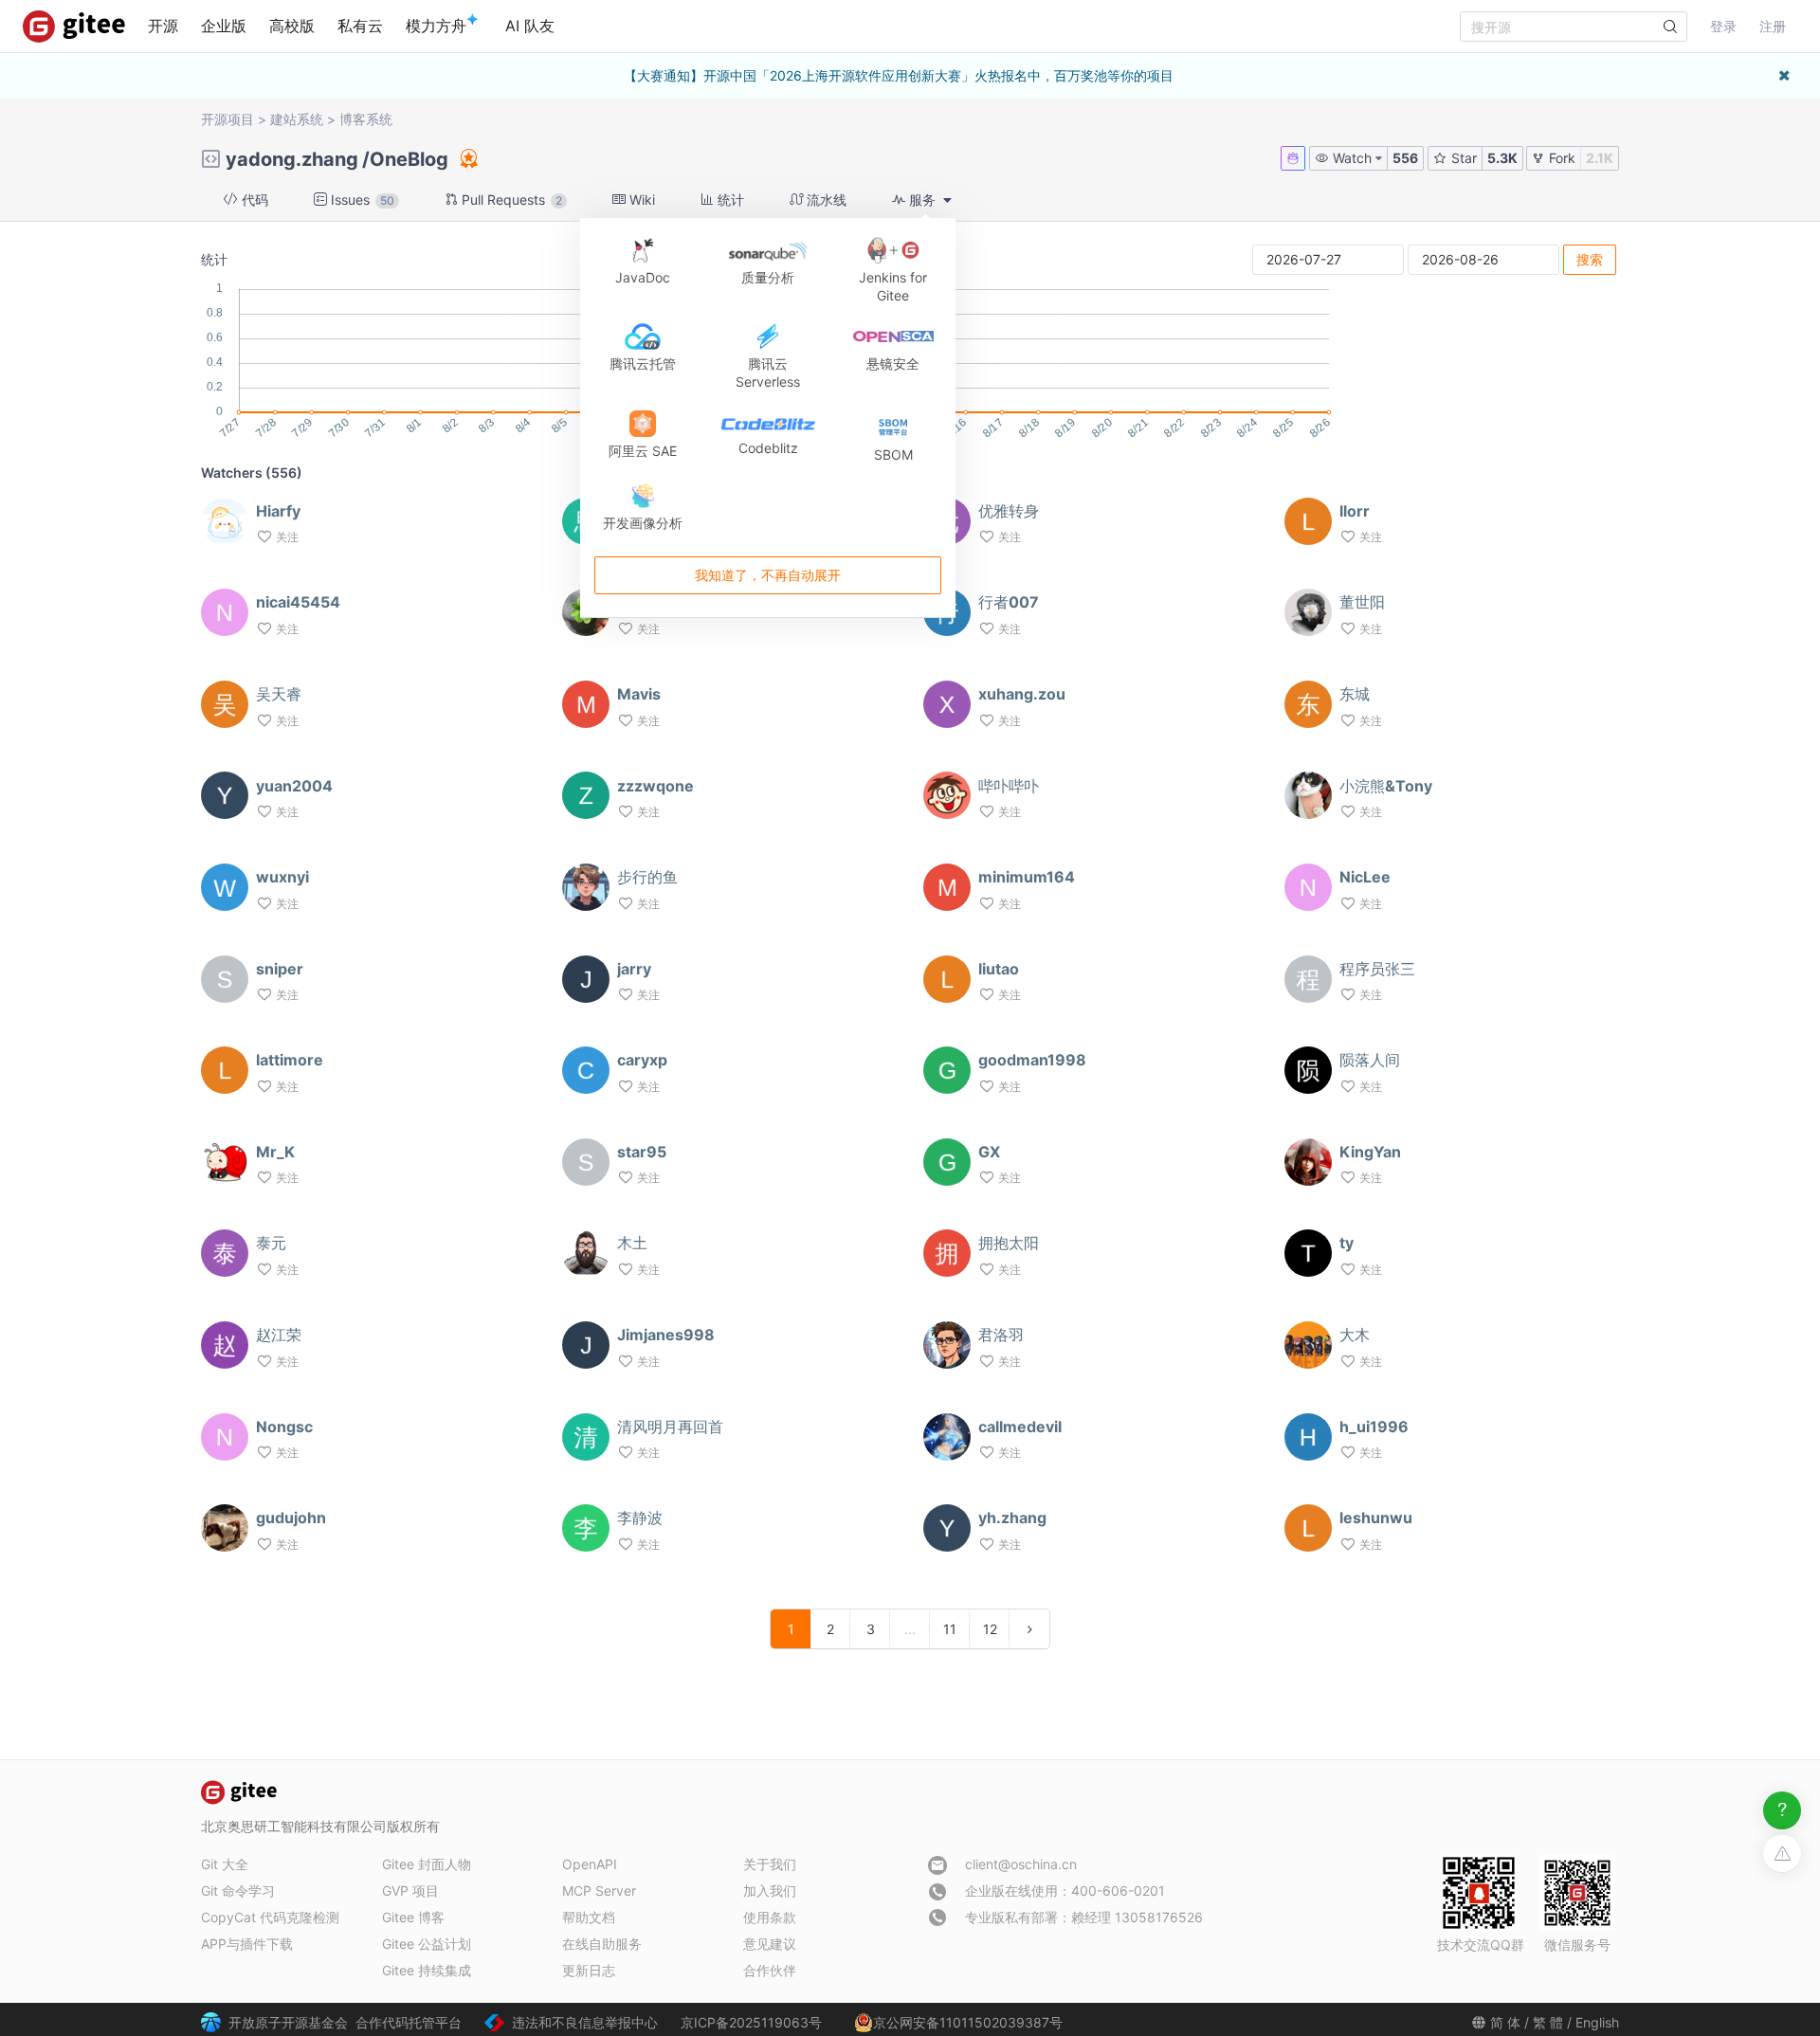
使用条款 (770, 1917)
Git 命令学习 (238, 1891)
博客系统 (366, 119)
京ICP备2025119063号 (751, 2022)
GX (989, 1152)
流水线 (825, 200)
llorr (1355, 511)
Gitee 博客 (413, 1917)
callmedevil (1020, 1427)
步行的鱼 (647, 877)
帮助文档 (589, 1917)
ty (1347, 1243)
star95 (642, 1152)
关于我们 (770, 1864)
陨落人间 (1370, 1060)
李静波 (640, 1518)
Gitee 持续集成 (427, 1970)
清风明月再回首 (670, 1427)
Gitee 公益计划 (427, 1944)
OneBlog (409, 159)
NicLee (1365, 877)
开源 (163, 26)
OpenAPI (590, 1864)
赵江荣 (279, 1335)
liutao (999, 969)
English (1597, 2022)
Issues (361, 200)
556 (1405, 158)
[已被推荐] (467, 158)
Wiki (640, 200)
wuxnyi (282, 877)
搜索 (1590, 259)
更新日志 (589, 1970)
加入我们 (770, 1891)
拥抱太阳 (1009, 1243)
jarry (634, 969)
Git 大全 (225, 1864)
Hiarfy (278, 511)
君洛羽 (1001, 1335)
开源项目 (227, 119)
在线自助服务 (602, 1944)
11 (950, 1629)
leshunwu (1376, 1518)
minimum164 (1027, 877)
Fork (1560, 158)
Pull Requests (510, 200)
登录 (1723, 26)
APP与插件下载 (247, 1944)
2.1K (1600, 158)
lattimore (290, 1060)
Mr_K (275, 1152)
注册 (1773, 26)
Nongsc (284, 1427)
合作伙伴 (770, 1970)
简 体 (1505, 2022)
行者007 (1009, 602)
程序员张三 (1377, 969)
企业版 (224, 26)
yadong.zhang (292, 159)
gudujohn (291, 1518)
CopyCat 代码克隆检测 (270, 1917)
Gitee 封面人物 (427, 1864)
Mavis (639, 694)
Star (1462, 158)
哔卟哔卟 (1009, 786)
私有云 (360, 26)
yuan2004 (294, 786)
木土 (632, 1243)
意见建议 (770, 1944)
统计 (729, 200)
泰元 (271, 1243)
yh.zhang (1012, 1518)
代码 (253, 200)
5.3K (1502, 158)
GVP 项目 (410, 1891)
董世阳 (1362, 602)
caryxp (642, 1060)
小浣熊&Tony (1386, 786)
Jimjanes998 (666, 1335)
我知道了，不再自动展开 (768, 575)
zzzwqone (655, 786)
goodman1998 (1032, 1060)
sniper (280, 969)
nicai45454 (298, 602)
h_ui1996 (1374, 1427)
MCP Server (599, 1891)
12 (990, 1629)
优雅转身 (1009, 511)
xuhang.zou (1022, 694)
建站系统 (297, 119)
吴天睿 (279, 694)
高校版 (292, 26)
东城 (1355, 694)
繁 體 (1548, 2022)
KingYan (1370, 1152)
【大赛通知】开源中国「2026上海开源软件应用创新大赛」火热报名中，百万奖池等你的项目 (899, 75)
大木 (1355, 1335)
